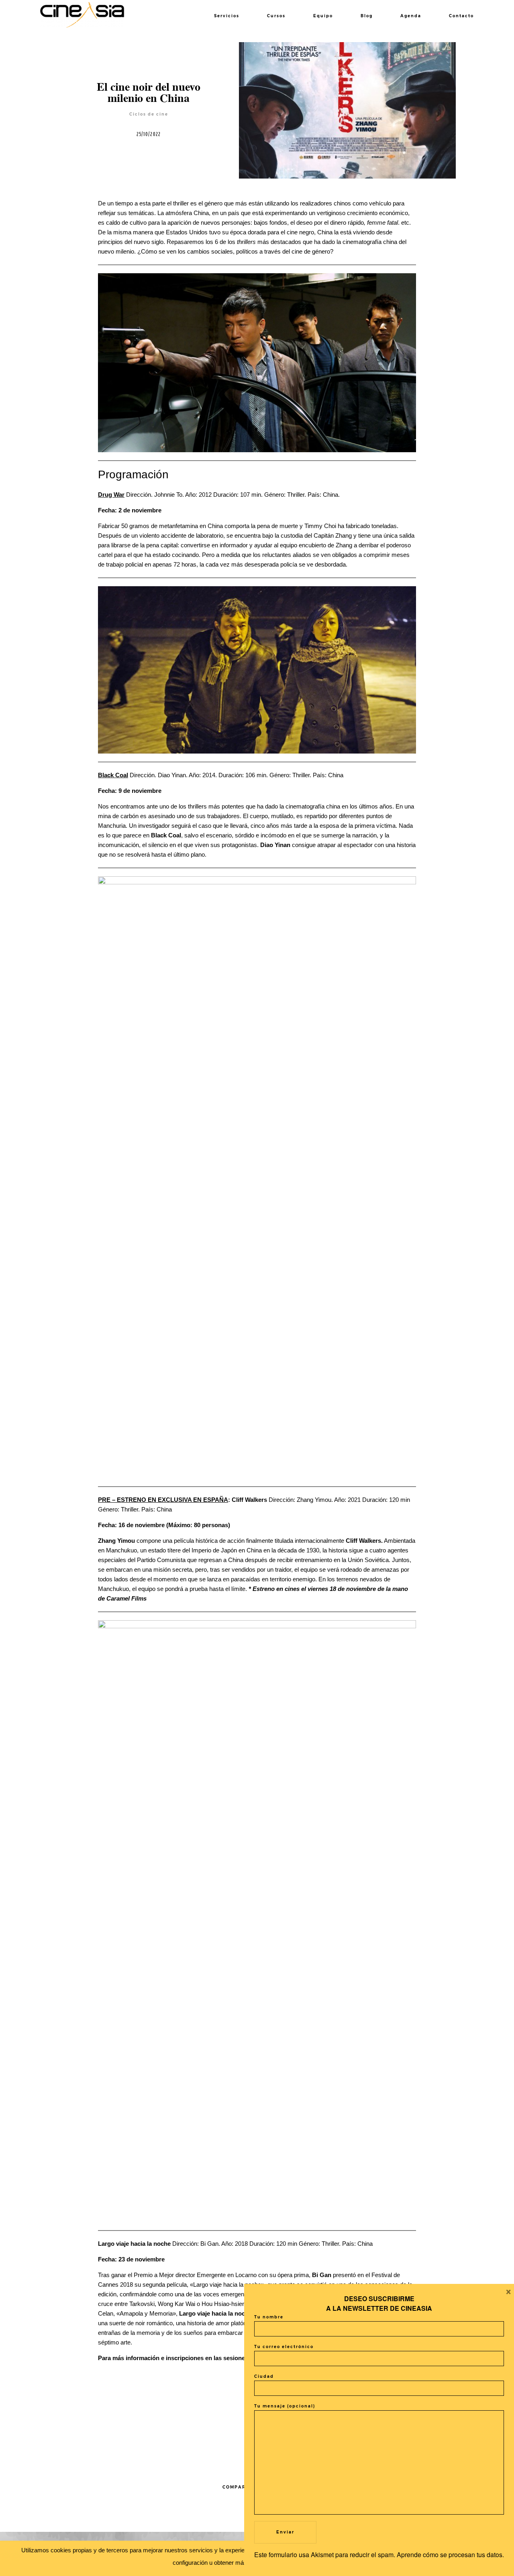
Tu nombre (269, 2317)
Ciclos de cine (149, 114)
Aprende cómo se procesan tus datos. (450, 2555)
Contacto (461, 16)
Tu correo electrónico (284, 2347)
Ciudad (264, 2376)
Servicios (227, 16)
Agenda (411, 16)
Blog (367, 16)
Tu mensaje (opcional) (285, 2406)
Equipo (323, 16)
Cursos (276, 16)
